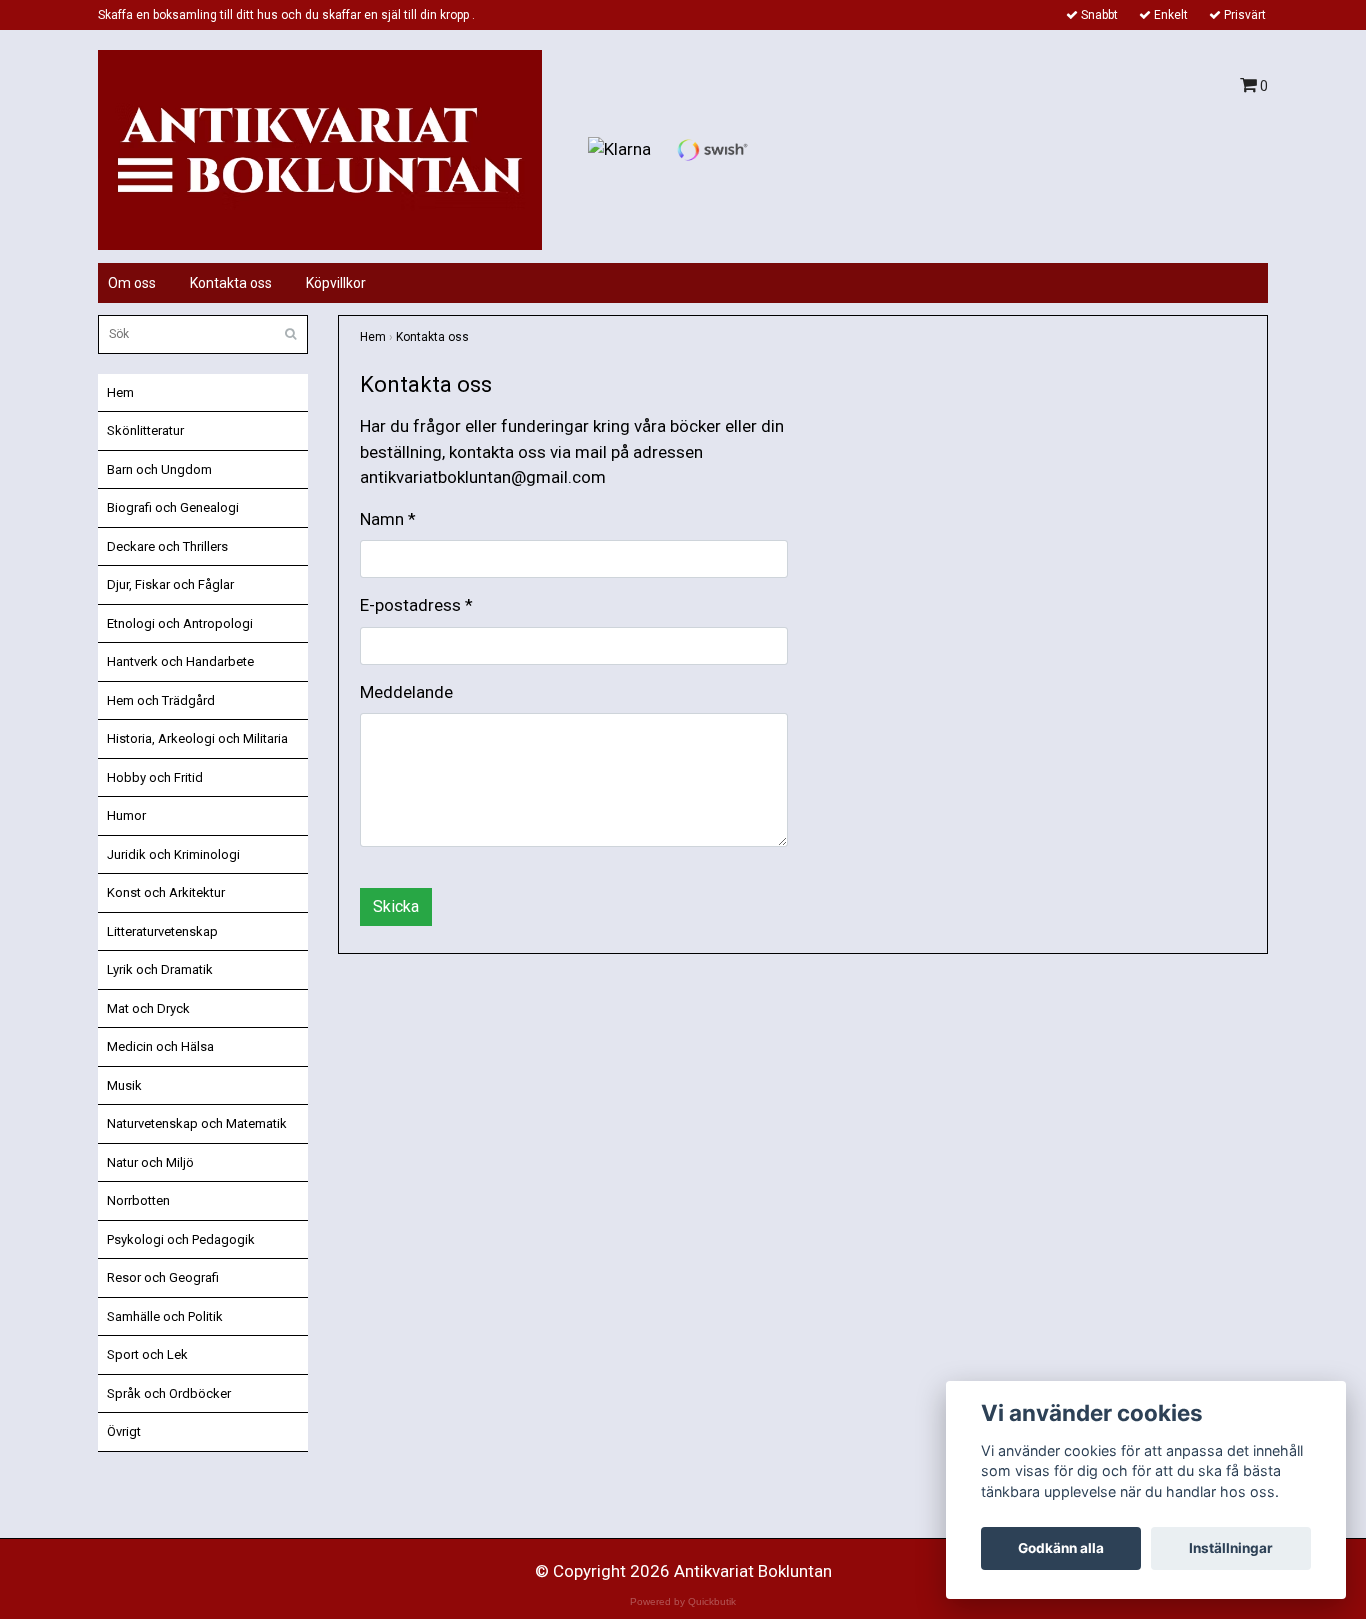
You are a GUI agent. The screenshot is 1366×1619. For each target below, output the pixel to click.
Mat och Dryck (148, 1008)
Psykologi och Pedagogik (181, 1239)
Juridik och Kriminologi (173, 854)
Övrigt (124, 1431)
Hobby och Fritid (155, 777)
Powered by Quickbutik (683, 1601)
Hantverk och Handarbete (180, 661)
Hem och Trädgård (161, 700)
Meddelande (406, 692)
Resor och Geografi (163, 1277)
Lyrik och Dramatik (160, 969)
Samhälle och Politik (165, 1316)
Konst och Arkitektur (166, 892)
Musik (124, 1085)
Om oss (132, 283)
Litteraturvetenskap (162, 931)
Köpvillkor (336, 283)
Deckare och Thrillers (167, 546)
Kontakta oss (231, 283)
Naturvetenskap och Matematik (197, 1123)
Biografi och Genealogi (173, 507)
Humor (126, 815)
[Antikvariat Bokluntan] (320, 148)
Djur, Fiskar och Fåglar (170, 584)
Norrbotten (138, 1200)
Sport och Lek (147, 1354)
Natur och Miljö (150, 1162)
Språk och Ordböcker (169, 1393)
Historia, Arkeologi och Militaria (197, 738)
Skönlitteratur (145, 430)
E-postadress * (416, 605)
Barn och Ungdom (159, 469)
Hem (120, 392)
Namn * (388, 519)
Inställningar (1231, 1548)
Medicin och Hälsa (160, 1046)
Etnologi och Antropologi (180, 623)
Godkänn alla (1061, 1548)
